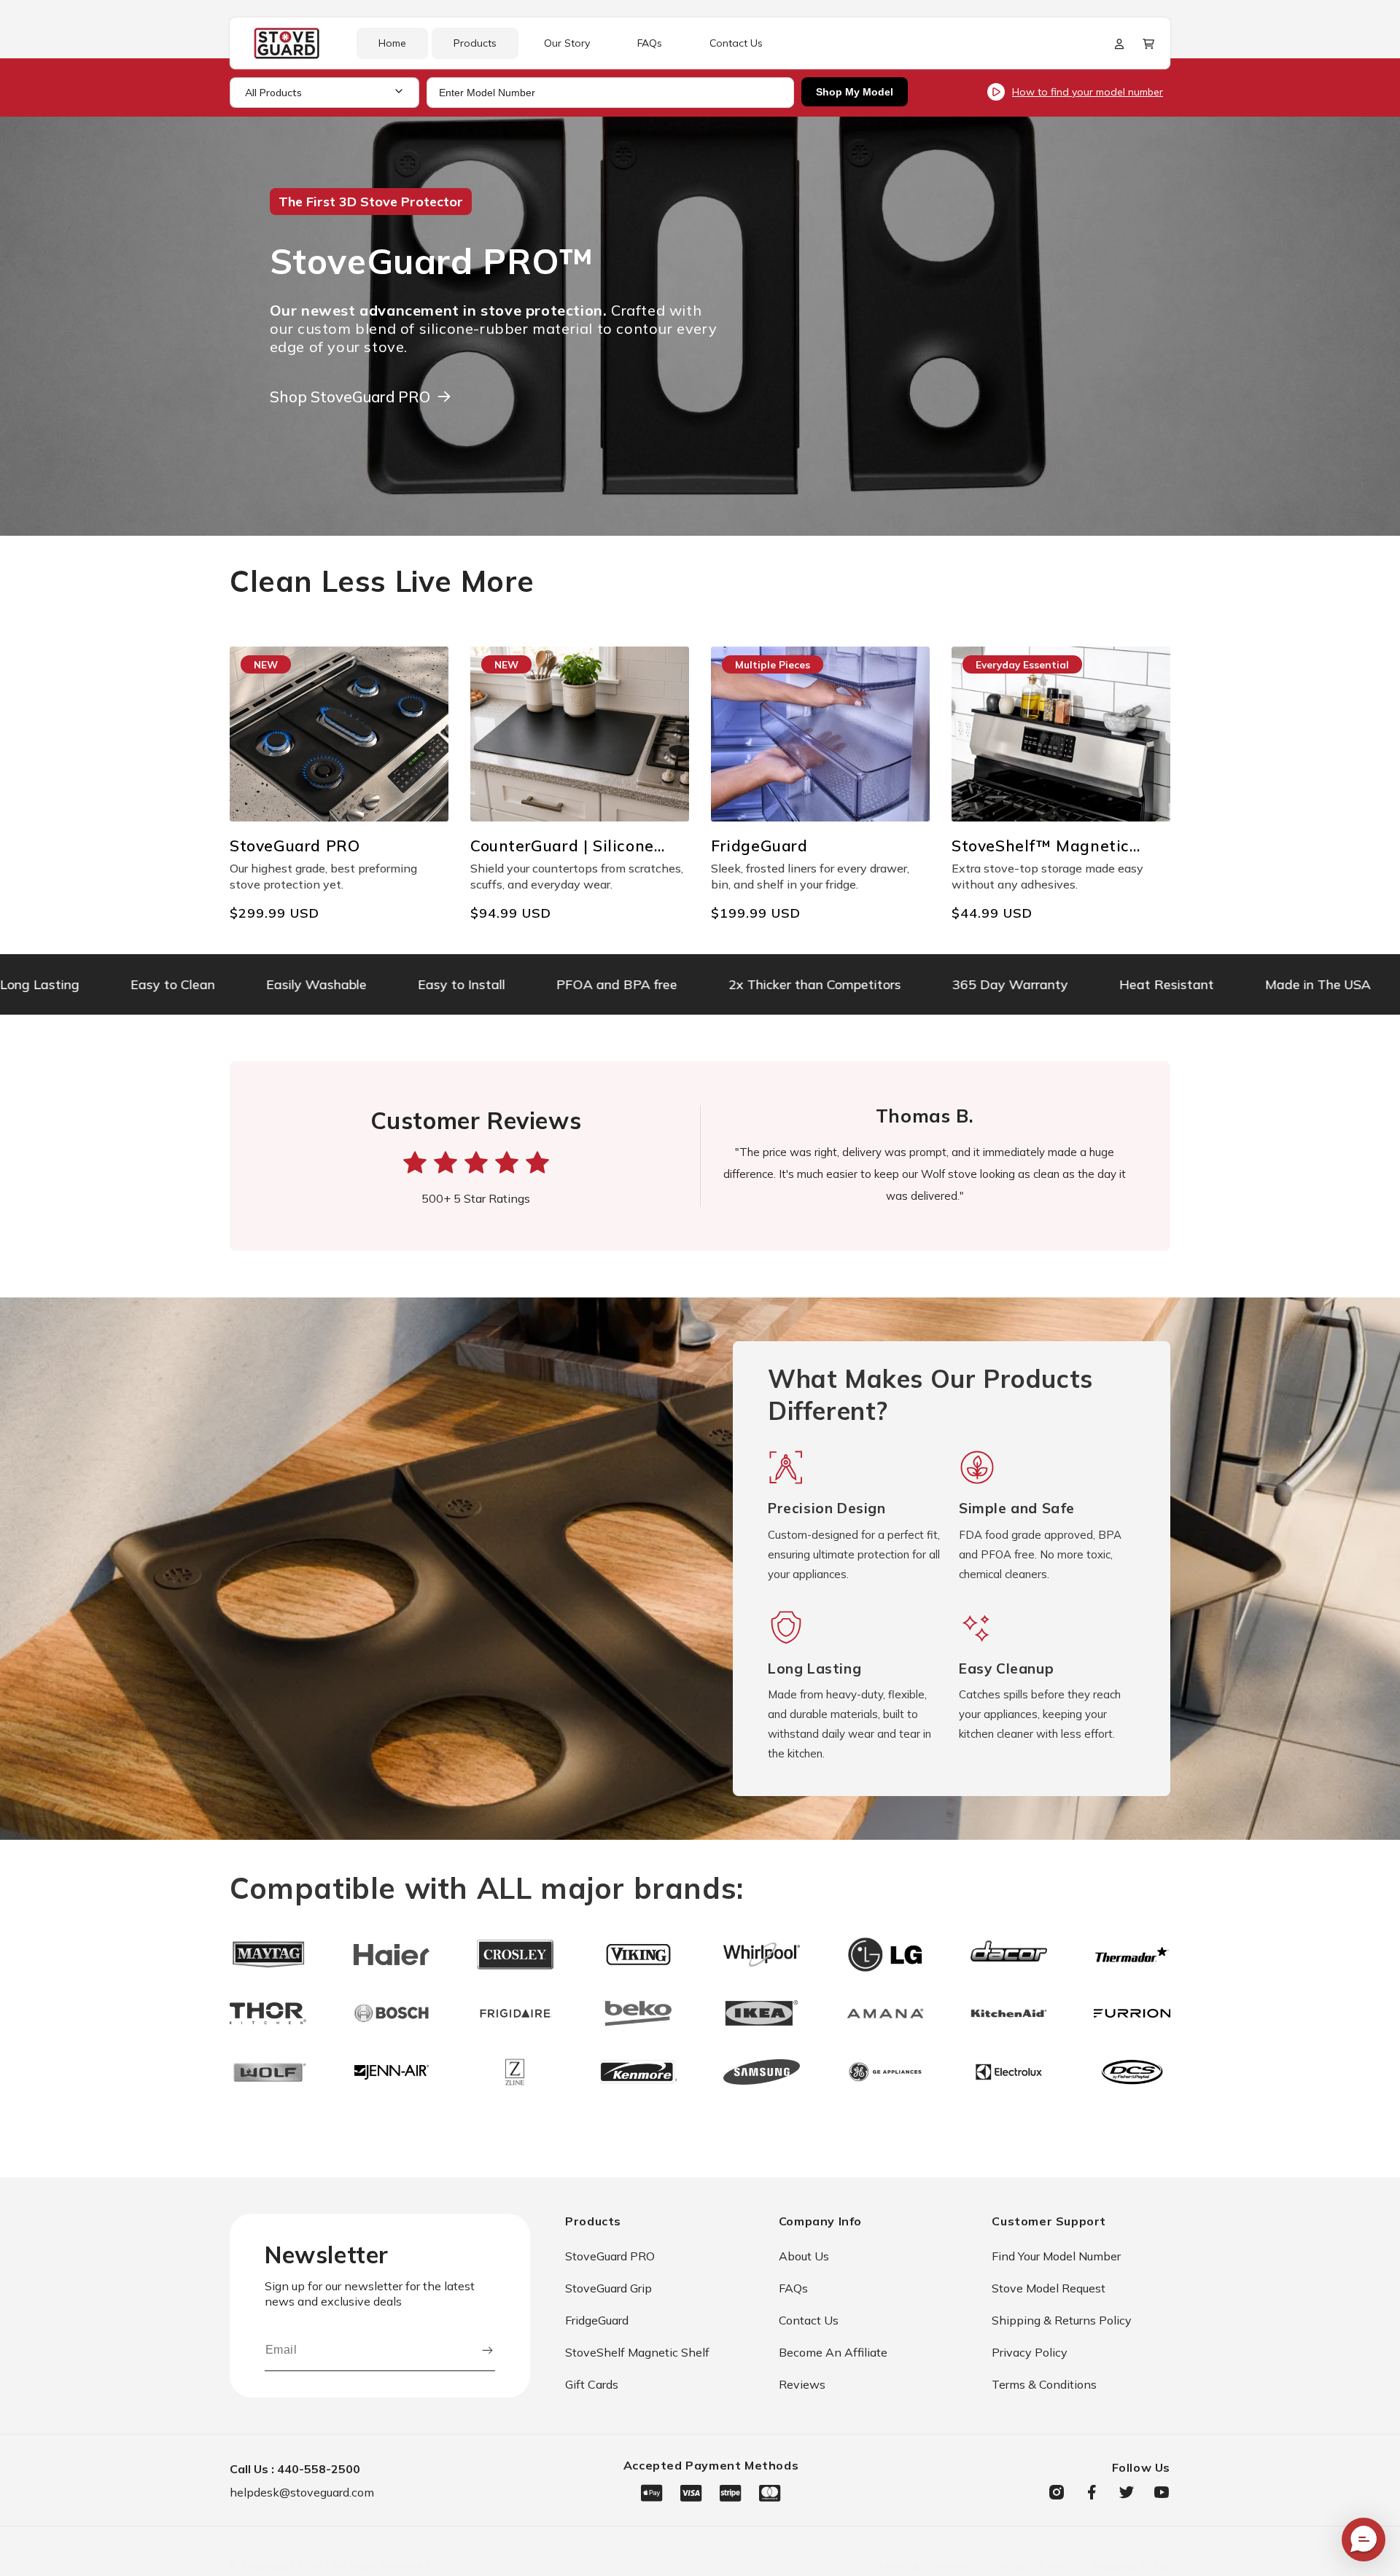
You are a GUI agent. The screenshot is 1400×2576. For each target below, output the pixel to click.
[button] (1148, 44)
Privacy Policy (1030, 2352)
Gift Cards (592, 2384)
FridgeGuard (597, 2320)
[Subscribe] (487, 2350)
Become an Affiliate (833, 2352)
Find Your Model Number (1056, 2256)
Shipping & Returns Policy (1062, 2320)
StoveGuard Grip (608, 2288)
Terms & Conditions (1044, 2384)
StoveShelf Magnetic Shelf (637, 2352)
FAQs (793, 2288)
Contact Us (809, 2320)
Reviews (802, 2384)
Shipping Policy (1131, 2566)
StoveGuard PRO (610, 2256)
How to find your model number (1088, 92)
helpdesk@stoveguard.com (302, 2492)
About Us (804, 2256)
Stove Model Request (1049, 2288)
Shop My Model (855, 92)
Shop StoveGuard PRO (350, 397)
